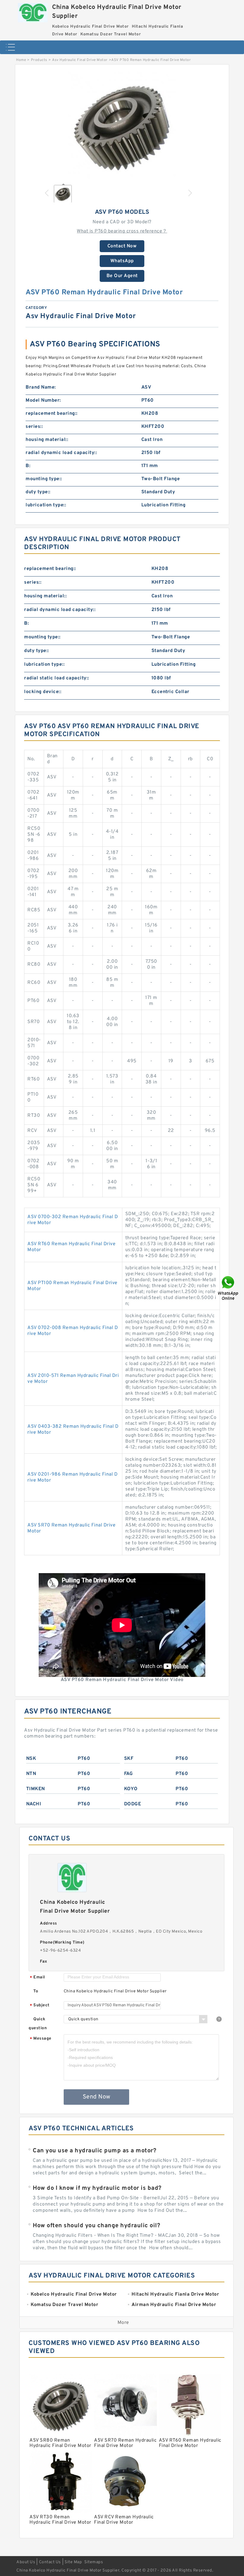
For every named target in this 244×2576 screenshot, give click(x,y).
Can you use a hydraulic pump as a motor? (94, 2151)
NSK (31, 1759)
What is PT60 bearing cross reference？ (122, 231)
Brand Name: (41, 387)
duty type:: (38, 492)
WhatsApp (122, 261)
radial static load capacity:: (57, 678)
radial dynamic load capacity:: (61, 453)
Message (41, 2039)
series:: (34, 427)
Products (39, 60)
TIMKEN (36, 1789)
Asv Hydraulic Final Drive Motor (80, 60)
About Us (26, 2562)
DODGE (133, 1804)
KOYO (131, 1789)
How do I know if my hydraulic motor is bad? (97, 2188)
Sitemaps (94, 2562)
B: (28, 466)
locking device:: (43, 692)
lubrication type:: (46, 505)
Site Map (73, 2562)
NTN (31, 1774)
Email (37, 1978)
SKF (129, 1759)
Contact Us (50, 2562)
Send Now (97, 2097)
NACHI (34, 1804)
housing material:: (47, 440)
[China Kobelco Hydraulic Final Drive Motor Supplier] (33, 11)
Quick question (38, 2024)
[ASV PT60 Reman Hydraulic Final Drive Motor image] (122, 125)
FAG (129, 1774)
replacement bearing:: (52, 414)
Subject (40, 2006)
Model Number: (43, 400)
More (123, 2323)
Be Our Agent (122, 276)
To (36, 1991)
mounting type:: (44, 479)
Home (21, 60)
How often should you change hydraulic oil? (96, 2226)
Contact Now (122, 246)
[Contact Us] (229, 1288)
